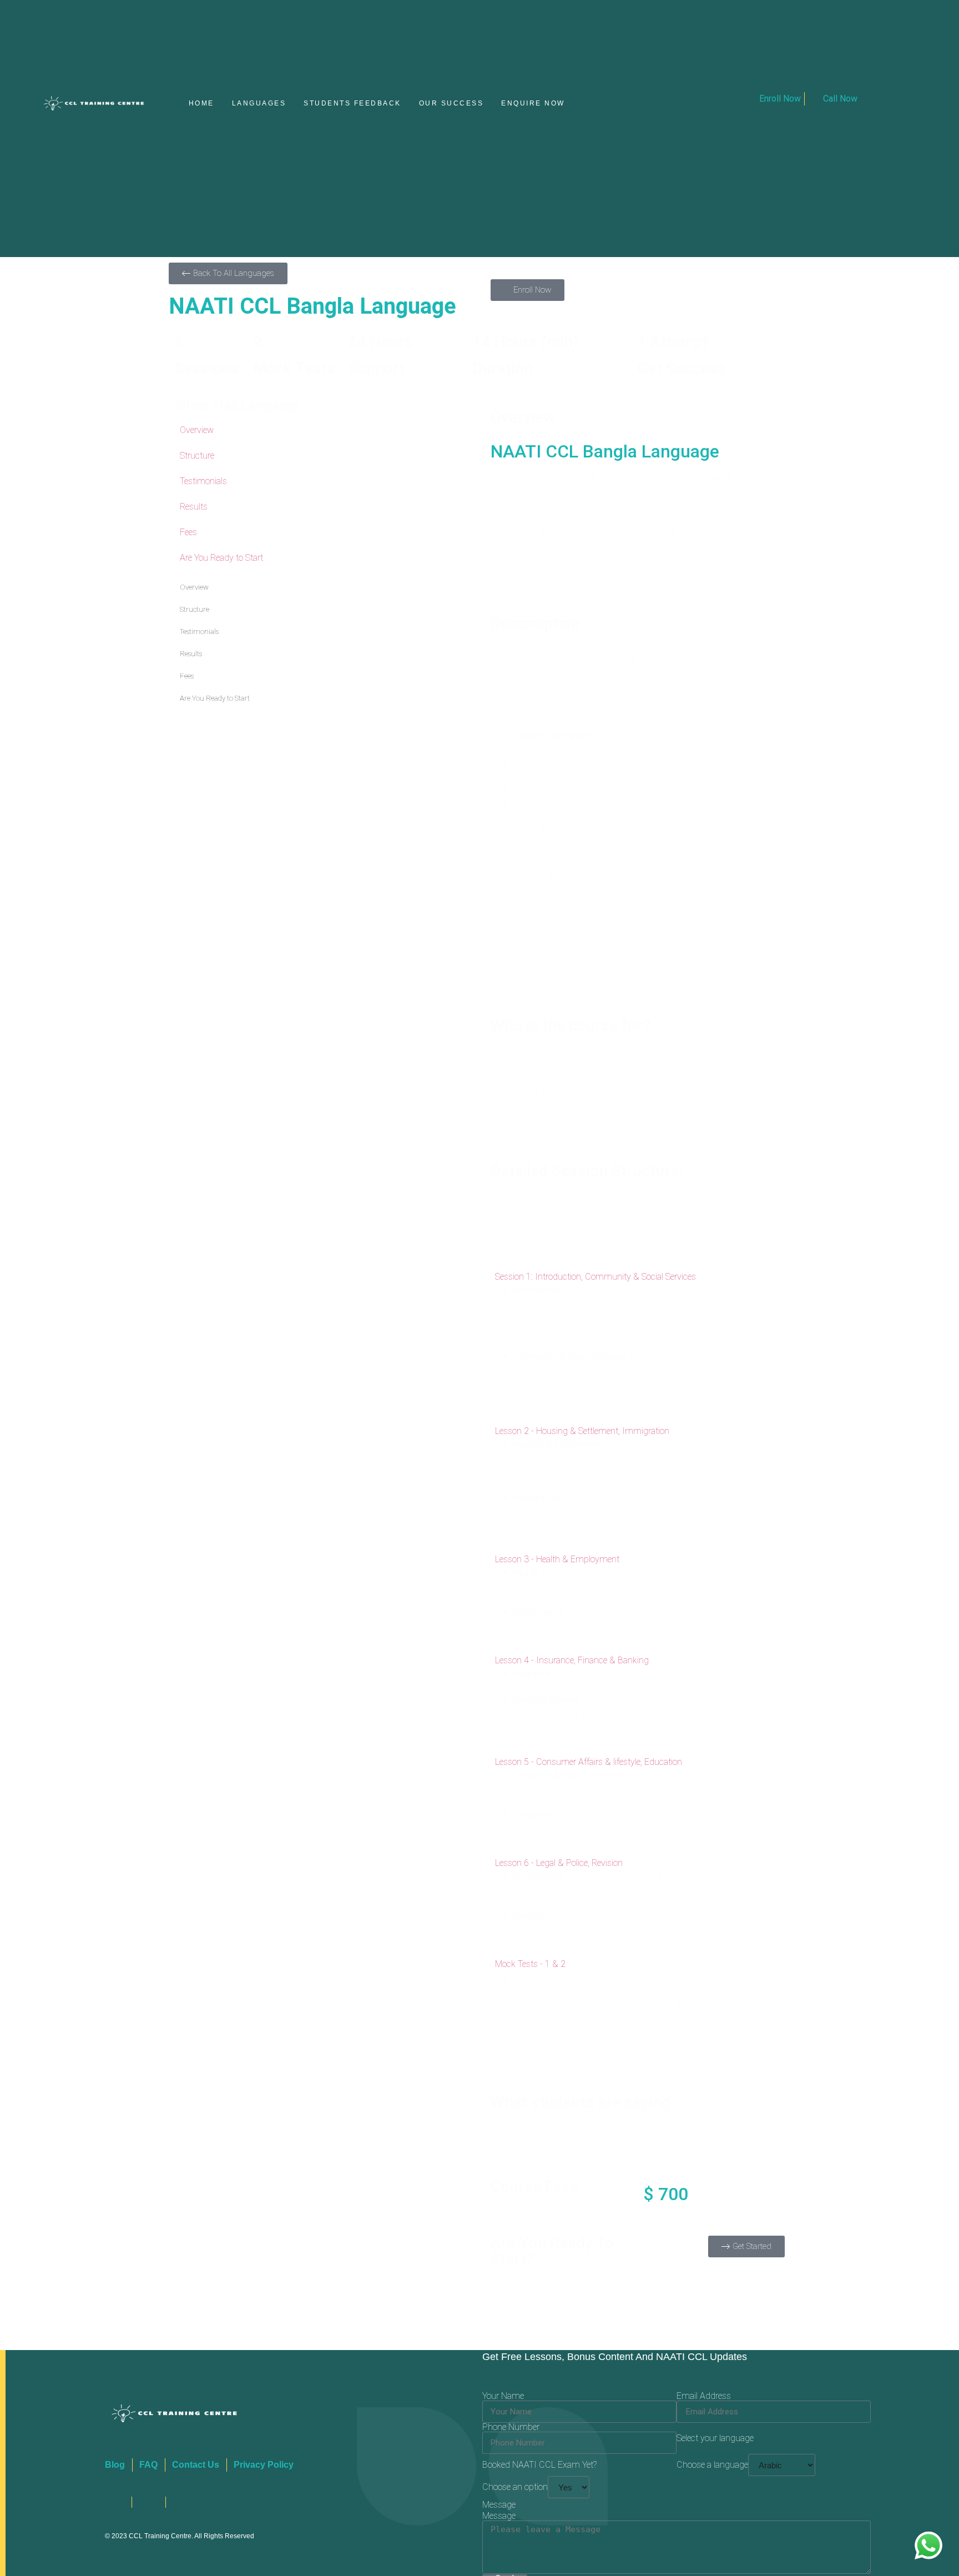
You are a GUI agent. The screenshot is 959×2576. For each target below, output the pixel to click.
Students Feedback (352, 104)
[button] (638, 1278)
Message (499, 2518)
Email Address (704, 2398)
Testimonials (203, 483)
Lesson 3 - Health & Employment (557, 1560)
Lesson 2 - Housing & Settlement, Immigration (582, 1433)
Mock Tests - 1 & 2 (530, 1966)
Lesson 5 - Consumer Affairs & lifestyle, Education (589, 1763)
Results (194, 508)
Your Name (503, 2398)
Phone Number (511, 2429)
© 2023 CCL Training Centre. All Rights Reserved (180, 2537)
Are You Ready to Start (221, 559)
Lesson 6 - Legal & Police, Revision (559, 1864)
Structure (197, 457)
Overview (197, 432)
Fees (188, 534)
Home (201, 104)
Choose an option (515, 2489)
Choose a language (712, 2467)
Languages (259, 104)
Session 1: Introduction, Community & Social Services (595, 1278)
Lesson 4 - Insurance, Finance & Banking (572, 1661)
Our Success (451, 104)
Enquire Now (533, 104)
